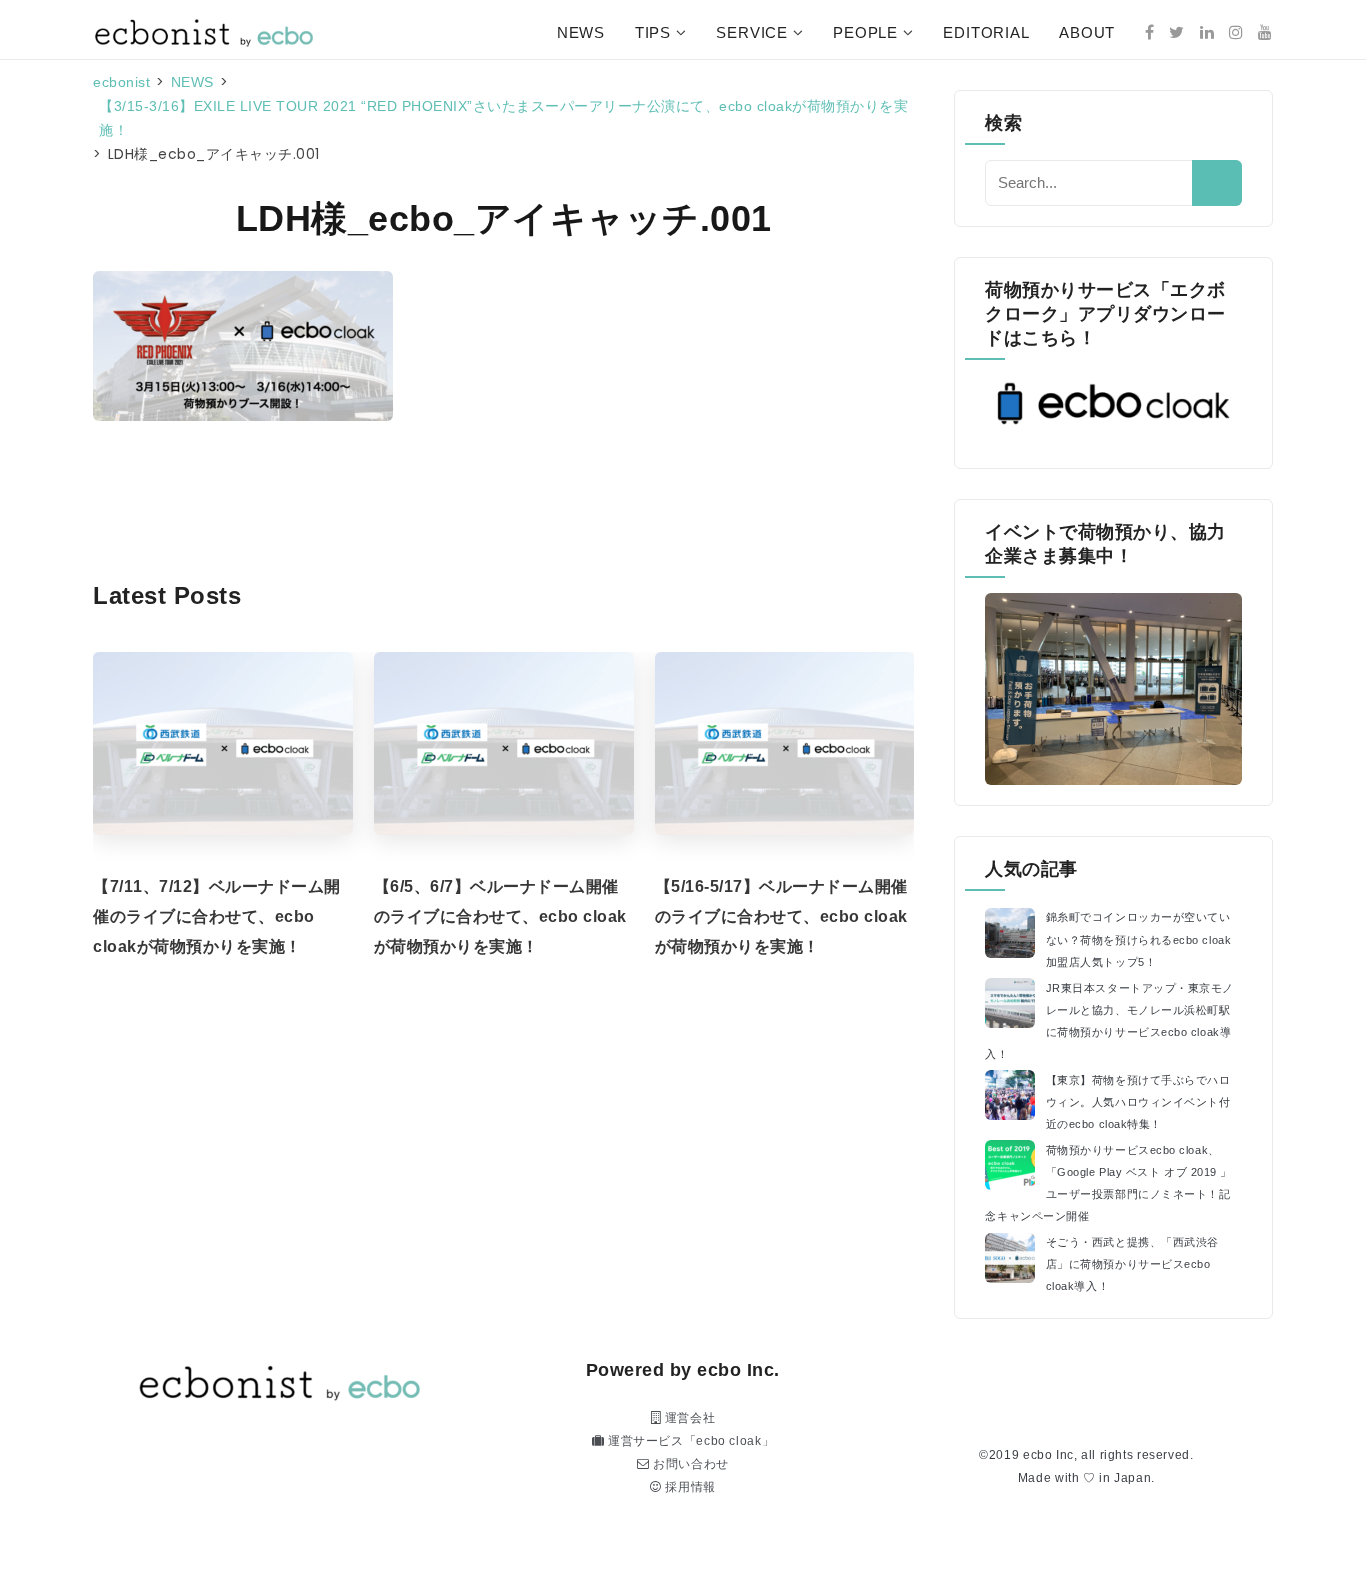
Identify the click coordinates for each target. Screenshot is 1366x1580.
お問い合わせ (689, 1464)
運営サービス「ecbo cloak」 (689, 1441)
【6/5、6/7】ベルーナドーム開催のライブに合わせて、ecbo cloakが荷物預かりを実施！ (500, 916)
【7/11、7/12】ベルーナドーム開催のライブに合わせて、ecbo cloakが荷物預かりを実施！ (217, 916)
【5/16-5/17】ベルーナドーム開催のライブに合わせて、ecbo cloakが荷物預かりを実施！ (781, 916)
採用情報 (689, 1487)
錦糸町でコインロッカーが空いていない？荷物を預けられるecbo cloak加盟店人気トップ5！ (1139, 939)
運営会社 (688, 1418)
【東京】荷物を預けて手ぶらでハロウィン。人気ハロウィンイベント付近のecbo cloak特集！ (1138, 1102)
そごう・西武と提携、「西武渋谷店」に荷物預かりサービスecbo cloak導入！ (1132, 1264)
